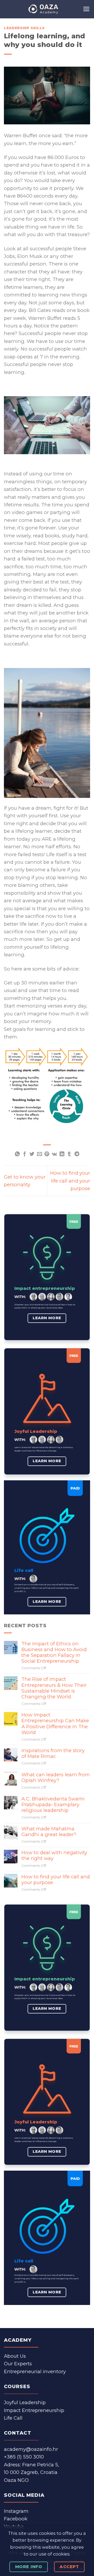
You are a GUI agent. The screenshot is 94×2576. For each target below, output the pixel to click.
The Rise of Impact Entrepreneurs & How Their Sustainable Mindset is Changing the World (54, 1688)
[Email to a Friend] (40, 1154)
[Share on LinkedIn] (62, 1154)
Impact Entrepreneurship (34, 2410)
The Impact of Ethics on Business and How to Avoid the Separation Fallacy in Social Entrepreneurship (54, 1652)
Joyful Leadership (25, 2402)
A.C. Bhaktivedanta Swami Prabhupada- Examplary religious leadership (53, 1805)
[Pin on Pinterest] (47, 1154)
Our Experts (18, 2364)
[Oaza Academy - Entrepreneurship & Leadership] (43, 9)
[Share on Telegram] (77, 1154)
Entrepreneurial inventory (35, 2371)
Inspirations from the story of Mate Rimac (53, 1753)
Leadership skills (24, 28)
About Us (15, 2356)
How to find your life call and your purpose (70, 1181)
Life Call (13, 2418)
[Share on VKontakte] (54, 1154)
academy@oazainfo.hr (31, 2449)
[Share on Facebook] (25, 1154)
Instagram (16, 2511)
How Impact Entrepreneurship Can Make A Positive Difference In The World (55, 1724)
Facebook (16, 2519)
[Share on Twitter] (32, 1154)
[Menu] (86, 9)
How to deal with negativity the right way (54, 1856)
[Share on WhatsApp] (17, 1154)
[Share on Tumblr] (69, 1154)
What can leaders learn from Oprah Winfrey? (56, 1778)
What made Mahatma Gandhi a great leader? (49, 1832)
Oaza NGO (16, 2480)
